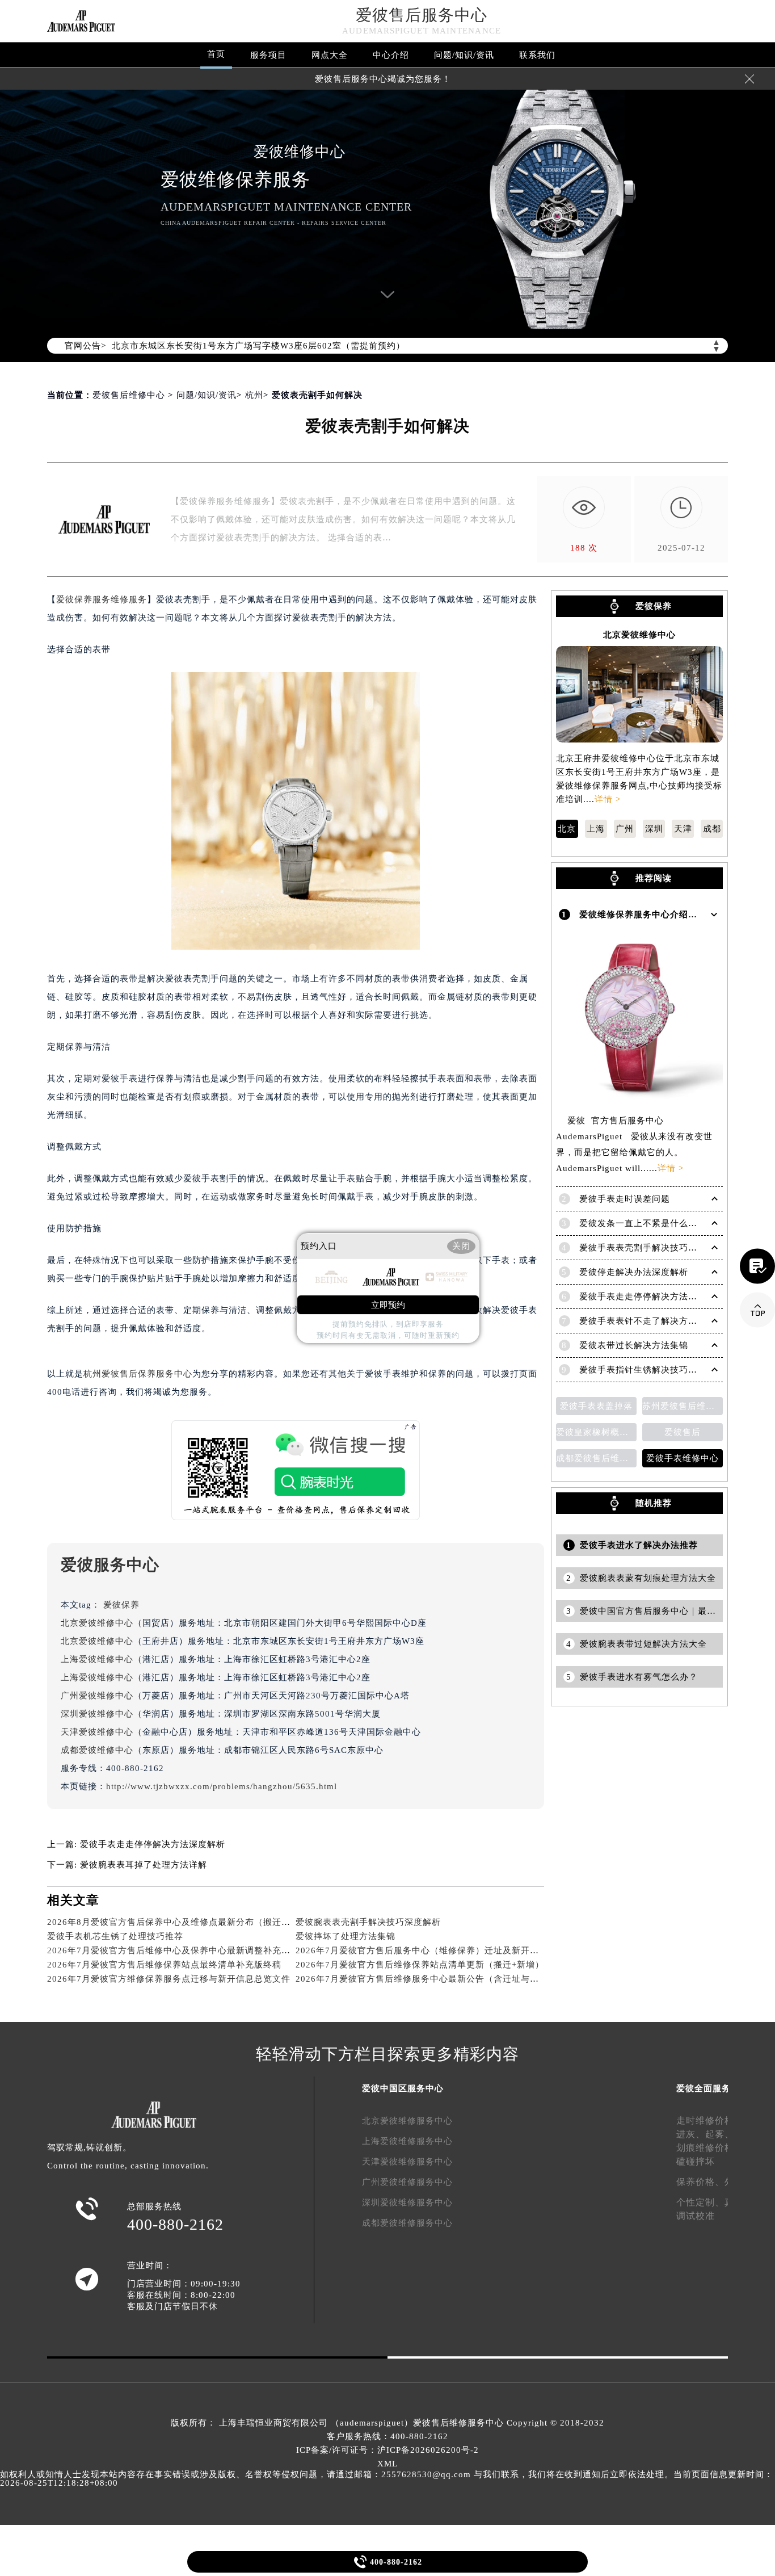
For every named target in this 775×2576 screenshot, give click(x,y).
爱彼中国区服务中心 (403, 2088)
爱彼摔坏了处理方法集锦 (346, 1936)
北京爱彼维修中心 (97, 1623)
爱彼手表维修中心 (683, 1458)
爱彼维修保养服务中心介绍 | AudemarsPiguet (673, 914)
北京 (567, 829)
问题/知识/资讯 (464, 55)
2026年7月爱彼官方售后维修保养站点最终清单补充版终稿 (164, 1965)
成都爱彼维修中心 (97, 1750)
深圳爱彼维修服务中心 (407, 2202)
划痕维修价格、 (710, 2148)
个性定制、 (700, 2202)
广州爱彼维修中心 (97, 1696)
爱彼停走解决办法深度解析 (634, 1272)
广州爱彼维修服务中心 (407, 2182)
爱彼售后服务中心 (422, 15)
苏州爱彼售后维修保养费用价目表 (683, 1406)
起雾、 (720, 2134)
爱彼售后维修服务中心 (458, 2423)
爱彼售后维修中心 (129, 395)
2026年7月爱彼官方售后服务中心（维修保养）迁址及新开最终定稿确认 (440, 1950)
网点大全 (330, 55)
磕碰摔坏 (696, 2161)
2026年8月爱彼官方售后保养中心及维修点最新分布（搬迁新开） (178, 1922)
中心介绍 (391, 55)
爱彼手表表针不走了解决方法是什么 (652, 1321)
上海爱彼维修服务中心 (407, 2141)
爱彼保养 (121, 1605)
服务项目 (268, 55)
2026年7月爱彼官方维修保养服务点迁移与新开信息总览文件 (169, 1979)
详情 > (608, 799)
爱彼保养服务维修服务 (102, 599)
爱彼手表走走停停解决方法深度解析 (153, 1844)
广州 (625, 829)
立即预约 (388, 1305)
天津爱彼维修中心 (97, 1732)
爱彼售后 (683, 1432)
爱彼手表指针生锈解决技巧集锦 (643, 1370)
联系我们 (537, 55)
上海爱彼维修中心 (97, 1659)
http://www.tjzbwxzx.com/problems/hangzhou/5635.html (222, 1786)
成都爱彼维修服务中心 (407, 2223)
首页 (216, 54)
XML (387, 2464)
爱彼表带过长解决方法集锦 (634, 1345)
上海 (596, 829)
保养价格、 (700, 2182)
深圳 (654, 829)
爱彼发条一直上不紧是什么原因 (643, 1223)
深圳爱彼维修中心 (97, 1714)
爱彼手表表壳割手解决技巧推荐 (643, 1248)
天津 (683, 829)
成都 (712, 829)
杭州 (254, 395)
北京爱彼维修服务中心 (407, 2121)
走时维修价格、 (710, 2120)
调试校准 (696, 2216)
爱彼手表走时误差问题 (625, 1199)
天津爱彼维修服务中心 (407, 2162)
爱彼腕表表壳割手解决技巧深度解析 (368, 1922)
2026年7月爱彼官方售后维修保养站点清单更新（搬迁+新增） (420, 1965)
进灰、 (691, 2134)
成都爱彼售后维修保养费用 (596, 1458)
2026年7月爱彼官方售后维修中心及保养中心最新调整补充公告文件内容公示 (201, 1950)
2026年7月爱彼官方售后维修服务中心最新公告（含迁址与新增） (426, 1979)
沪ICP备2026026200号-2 (428, 2450)
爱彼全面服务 (704, 2088)
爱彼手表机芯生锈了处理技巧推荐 (115, 1936)
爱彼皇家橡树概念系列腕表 (596, 1432)
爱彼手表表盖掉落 (596, 1406)
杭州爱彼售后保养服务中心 (138, 1374)
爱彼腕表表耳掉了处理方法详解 (144, 1865)
